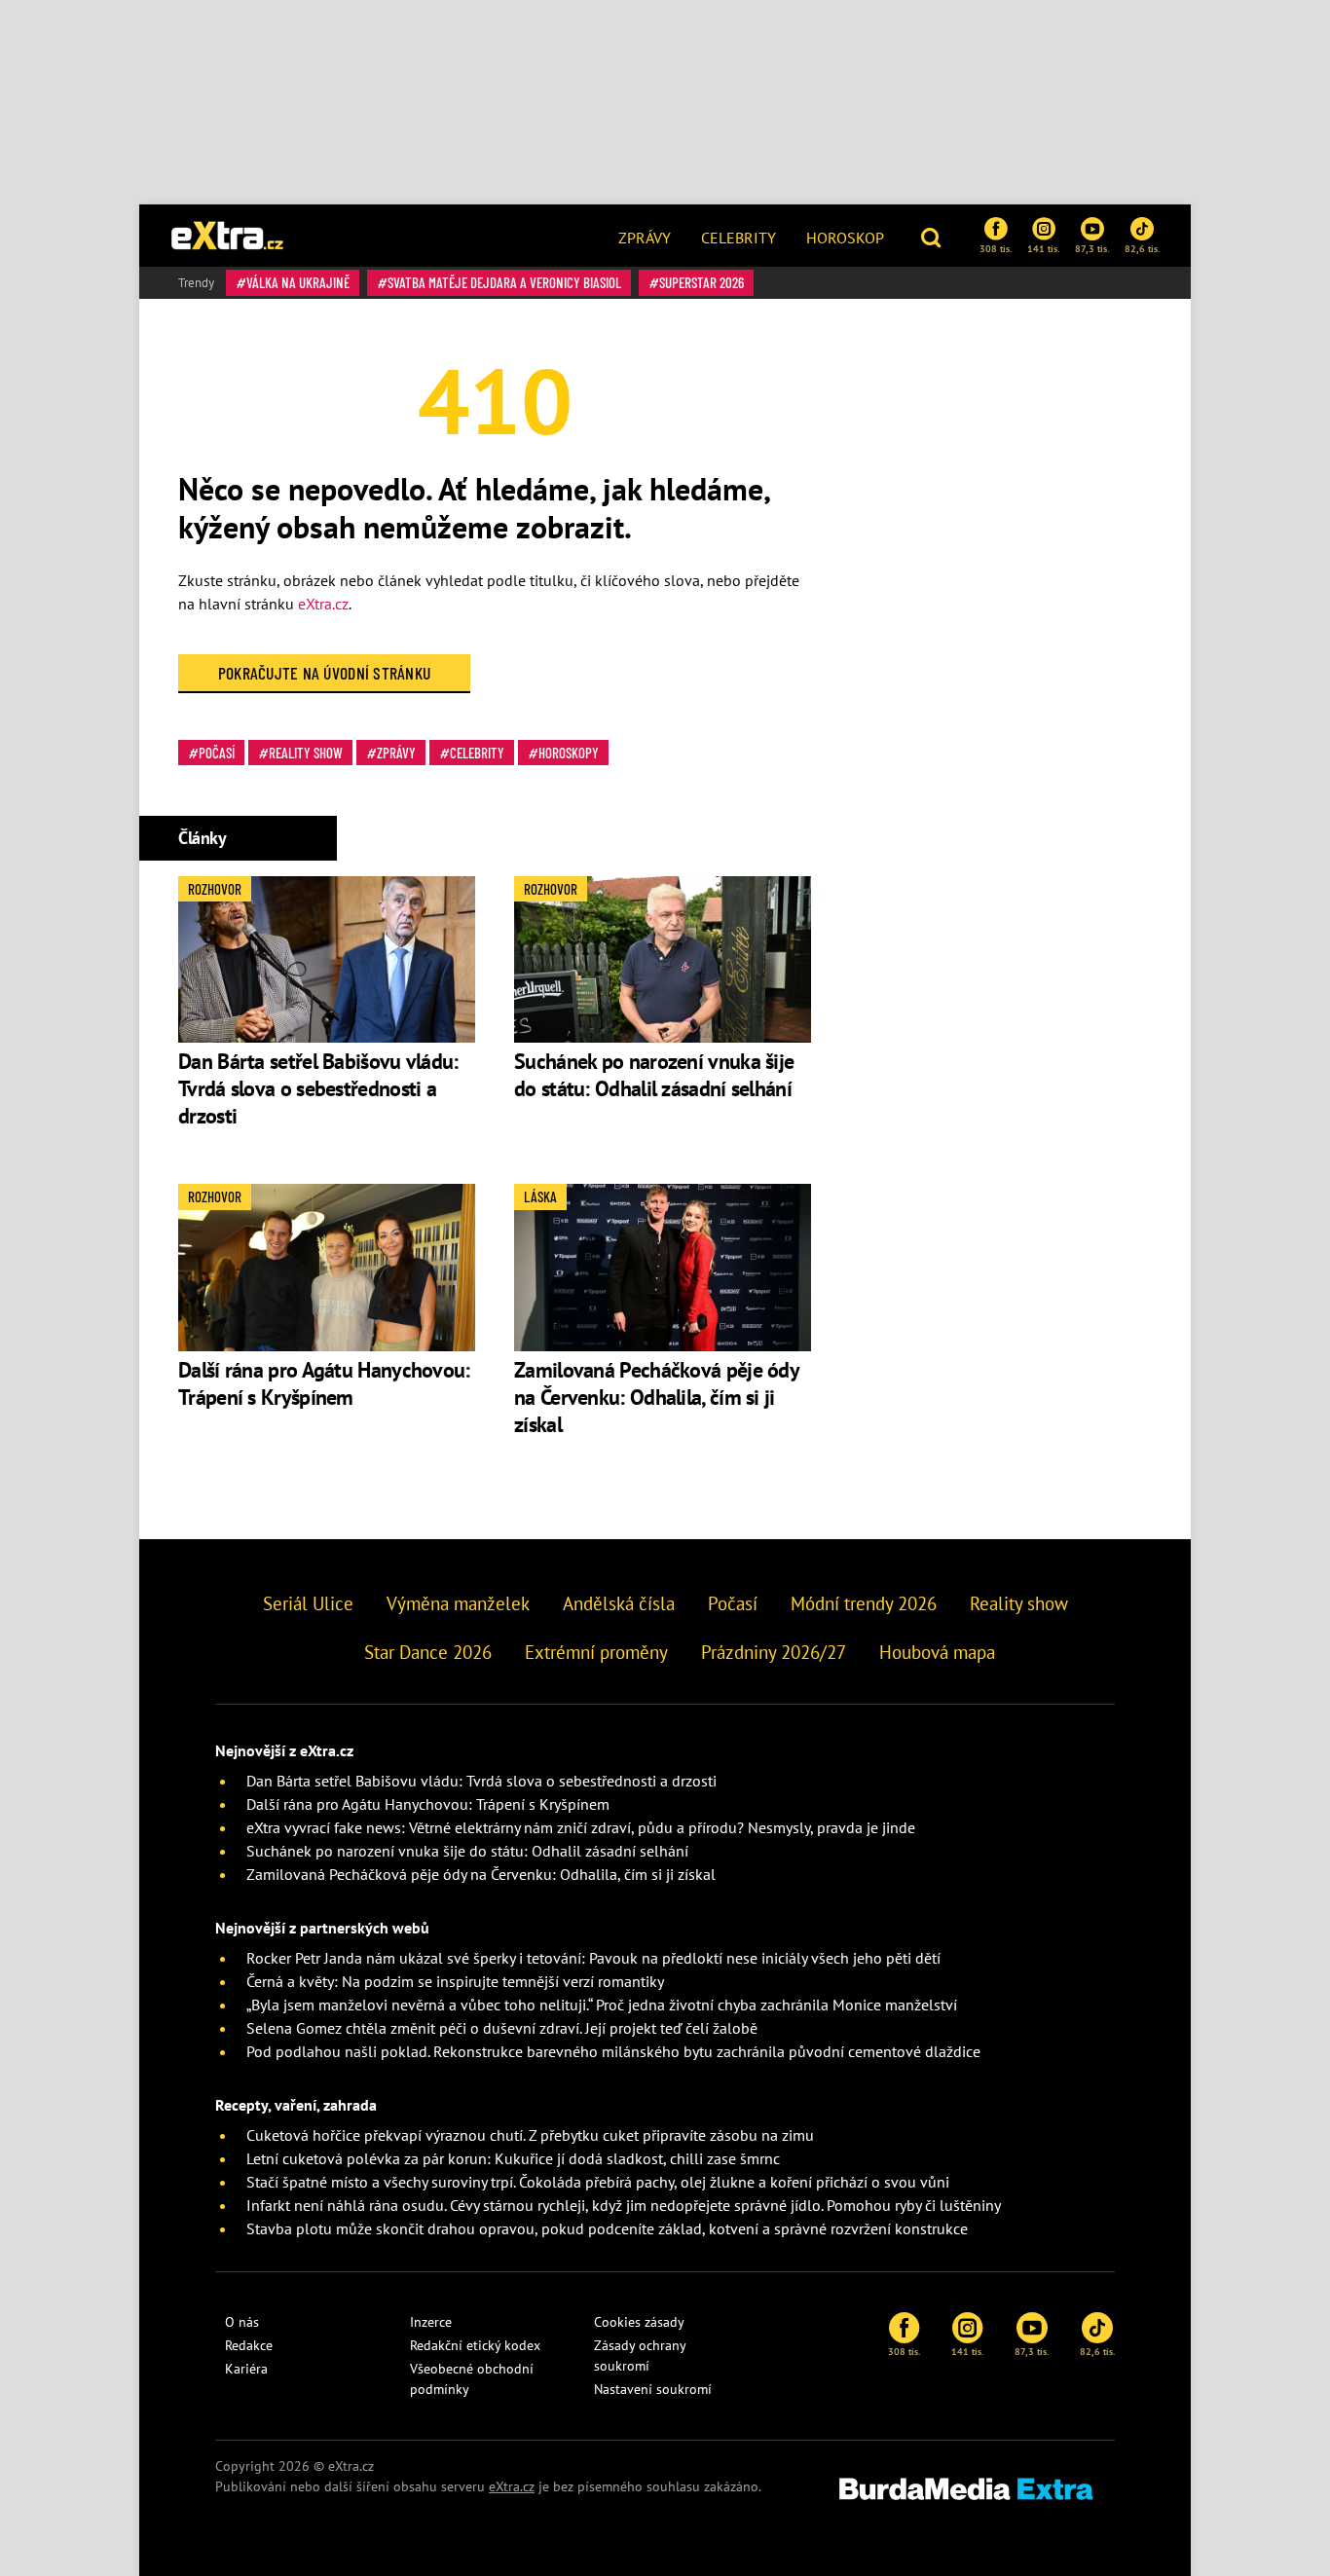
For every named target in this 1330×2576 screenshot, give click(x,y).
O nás (242, 2322)
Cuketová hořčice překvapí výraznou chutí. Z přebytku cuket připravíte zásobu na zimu (530, 2135)
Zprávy (645, 238)
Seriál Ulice (308, 1603)
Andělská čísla (619, 1603)
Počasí (217, 753)
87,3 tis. (1092, 248)
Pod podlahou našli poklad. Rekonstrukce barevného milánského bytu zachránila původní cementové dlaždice (613, 2051)
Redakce (249, 2345)
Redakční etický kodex (475, 2345)
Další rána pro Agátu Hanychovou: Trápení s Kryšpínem (324, 1383)
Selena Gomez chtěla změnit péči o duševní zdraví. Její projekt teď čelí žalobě (502, 2028)
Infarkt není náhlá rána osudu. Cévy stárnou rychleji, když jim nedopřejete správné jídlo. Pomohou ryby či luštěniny (624, 2205)
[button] (933, 236)
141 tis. (1043, 248)
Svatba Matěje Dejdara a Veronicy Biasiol (504, 282)
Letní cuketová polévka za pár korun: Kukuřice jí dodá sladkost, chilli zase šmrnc (513, 2158)
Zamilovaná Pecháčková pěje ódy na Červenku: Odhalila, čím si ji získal (656, 1397)
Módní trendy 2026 (864, 1603)
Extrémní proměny (596, 1652)
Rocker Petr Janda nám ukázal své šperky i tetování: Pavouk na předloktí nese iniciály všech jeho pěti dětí (593, 1958)
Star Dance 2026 (428, 1652)
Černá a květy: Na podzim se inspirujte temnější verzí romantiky (455, 1981)
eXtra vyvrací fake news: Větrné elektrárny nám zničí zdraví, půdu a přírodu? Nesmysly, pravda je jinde (581, 1827)
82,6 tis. (1142, 248)
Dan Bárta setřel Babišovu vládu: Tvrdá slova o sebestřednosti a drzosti (318, 1088)
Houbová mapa (937, 1652)
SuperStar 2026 (702, 282)
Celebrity (739, 238)
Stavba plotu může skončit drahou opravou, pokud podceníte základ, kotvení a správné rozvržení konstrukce (607, 2228)
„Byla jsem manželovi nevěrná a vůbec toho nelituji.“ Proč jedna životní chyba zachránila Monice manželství (602, 2005)
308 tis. (996, 248)
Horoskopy (569, 753)
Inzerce (431, 2322)
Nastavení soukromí (653, 2389)
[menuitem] (645, 236)
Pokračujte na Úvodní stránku (325, 673)
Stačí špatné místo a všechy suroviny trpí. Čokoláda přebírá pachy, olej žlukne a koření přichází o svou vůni (598, 2182)
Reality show (306, 753)
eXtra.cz (323, 604)
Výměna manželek (458, 1603)
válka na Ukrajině (298, 282)
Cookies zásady (639, 2322)
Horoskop (845, 238)
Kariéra (246, 2369)
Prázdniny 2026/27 (774, 1652)
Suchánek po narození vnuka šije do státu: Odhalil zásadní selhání (655, 1075)
